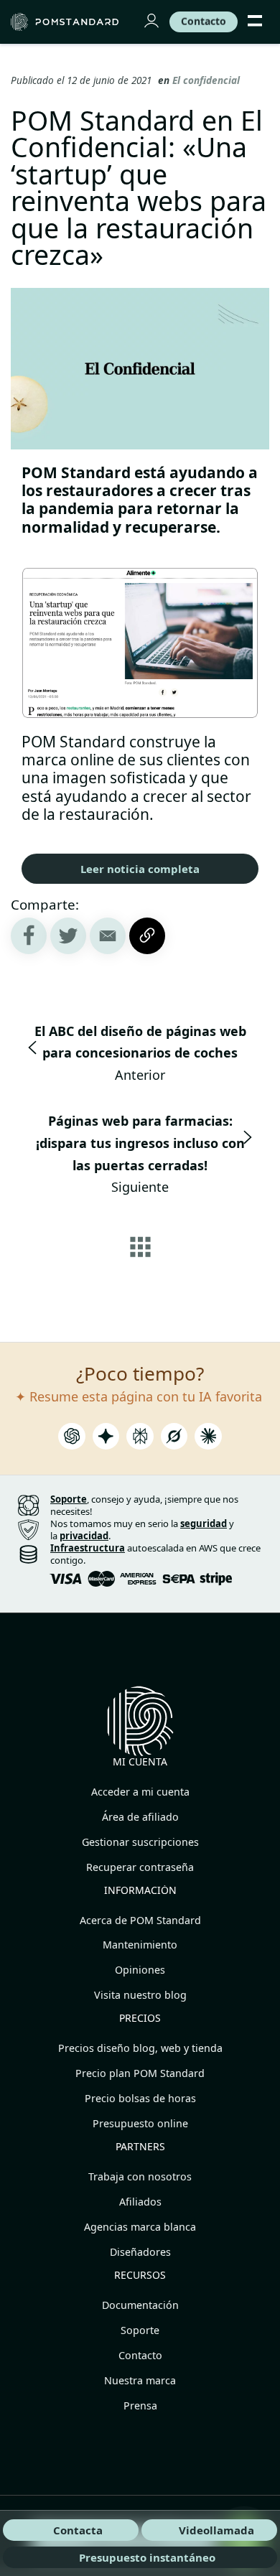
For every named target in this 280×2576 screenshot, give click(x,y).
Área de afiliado (140, 1817)
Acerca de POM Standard (140, 1920)
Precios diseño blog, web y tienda (140, 2048)
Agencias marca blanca (140, 2227)
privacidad (84, 1536)
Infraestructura (88, 1548)
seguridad (204, 1523)
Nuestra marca (140, 2380)
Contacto (140, 2355)
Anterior (140, 1053)
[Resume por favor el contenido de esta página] (72, 1440)
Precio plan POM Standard (140, 2073)
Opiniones (140, 1970)
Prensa (140, 2405)
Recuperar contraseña (140, 1867)
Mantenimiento (140, 1945)
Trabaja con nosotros (140, 2176)
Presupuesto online (140, 2123)
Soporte (140, 2330)
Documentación (140, 2305)
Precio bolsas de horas (140, 2098)
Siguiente (140, 1154)
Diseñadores (140, 2252)
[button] (108, 936)
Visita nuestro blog (140, 1995)
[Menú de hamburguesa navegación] (255, 22)
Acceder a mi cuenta (140, 1792)
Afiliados (140, 2202)
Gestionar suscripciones (140, 1842)
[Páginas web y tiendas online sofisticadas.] (68, 22)
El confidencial (206, 80)
